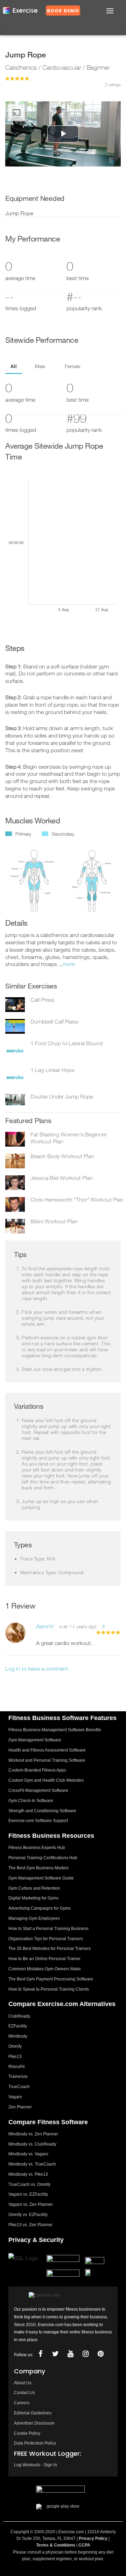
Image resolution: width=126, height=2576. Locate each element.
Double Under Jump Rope (62, 1096)
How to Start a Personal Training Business (48, 1929)
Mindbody (18, 2036)
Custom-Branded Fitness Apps (37, 1770)
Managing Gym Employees (34, 1918)
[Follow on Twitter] (55, 2354)
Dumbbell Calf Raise (54, 1021)
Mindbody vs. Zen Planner (33, 2134)
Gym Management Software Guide (41, 1878)
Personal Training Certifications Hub (43, 1858)
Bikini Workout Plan (54, 1221)
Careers (22, 2403)
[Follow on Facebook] (40, 2354)
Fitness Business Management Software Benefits (55, 1730)
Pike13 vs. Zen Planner (30, 2225)
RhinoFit (16, 2067)
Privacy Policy (93, 2538)
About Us (23, 2383)
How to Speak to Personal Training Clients (49, 1989)
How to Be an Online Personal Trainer (44, 1959)
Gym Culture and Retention (34, 1888)
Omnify (15, 2046)
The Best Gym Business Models (38, 1868)
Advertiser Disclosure (34, 2423)
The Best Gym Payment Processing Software (51, 1979)
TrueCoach (19, 2087)
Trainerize (18, 2077)
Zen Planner (20, 2107)
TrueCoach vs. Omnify (29, 2184)
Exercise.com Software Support (38, 1821)
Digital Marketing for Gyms (33, 1898)
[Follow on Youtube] (70, 2354)
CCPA (84, 2545)
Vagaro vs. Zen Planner (31, 2204)
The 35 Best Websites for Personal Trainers (50, 1949)
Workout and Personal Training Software (47, 1760)
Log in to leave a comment (37, 1668)
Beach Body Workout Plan (62, 1156)
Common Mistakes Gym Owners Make (45, 1969)
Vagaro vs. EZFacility (28, 2194)
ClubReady (19, 2016)
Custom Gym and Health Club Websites (46, 1780)
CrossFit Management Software (38, 1790)
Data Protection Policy (35, 2443)
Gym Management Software (35, 1740)
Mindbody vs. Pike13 (28, 2174)
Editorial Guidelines (33, 2413)
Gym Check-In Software (31, 1801)
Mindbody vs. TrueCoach (32, 2164)
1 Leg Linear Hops (52, 1070)
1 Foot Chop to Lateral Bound (66, 1043)
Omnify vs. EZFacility (28, 2215)
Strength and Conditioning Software (42, 1811)
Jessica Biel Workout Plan (62, 1178)
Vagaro (15, 2097)
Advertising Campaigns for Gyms (40, 1908)
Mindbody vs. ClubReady (32, 2144)
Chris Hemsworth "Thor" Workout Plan (77, 1199)
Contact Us (24, 2393)
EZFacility (18, 2026)
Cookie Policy (27, 2433)
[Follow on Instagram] (85, 2354)
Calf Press (43, 1000)
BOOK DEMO (63, 11)
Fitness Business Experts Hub (37, 1848)
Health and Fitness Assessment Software (47, 1750)
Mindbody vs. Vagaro (28, 2154)
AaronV (45, 1626)
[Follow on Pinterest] (100, 2354)
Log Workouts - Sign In (36, 2465)
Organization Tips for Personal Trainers (46, 1939)
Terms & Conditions (56, 2545)
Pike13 (15, 2057)
